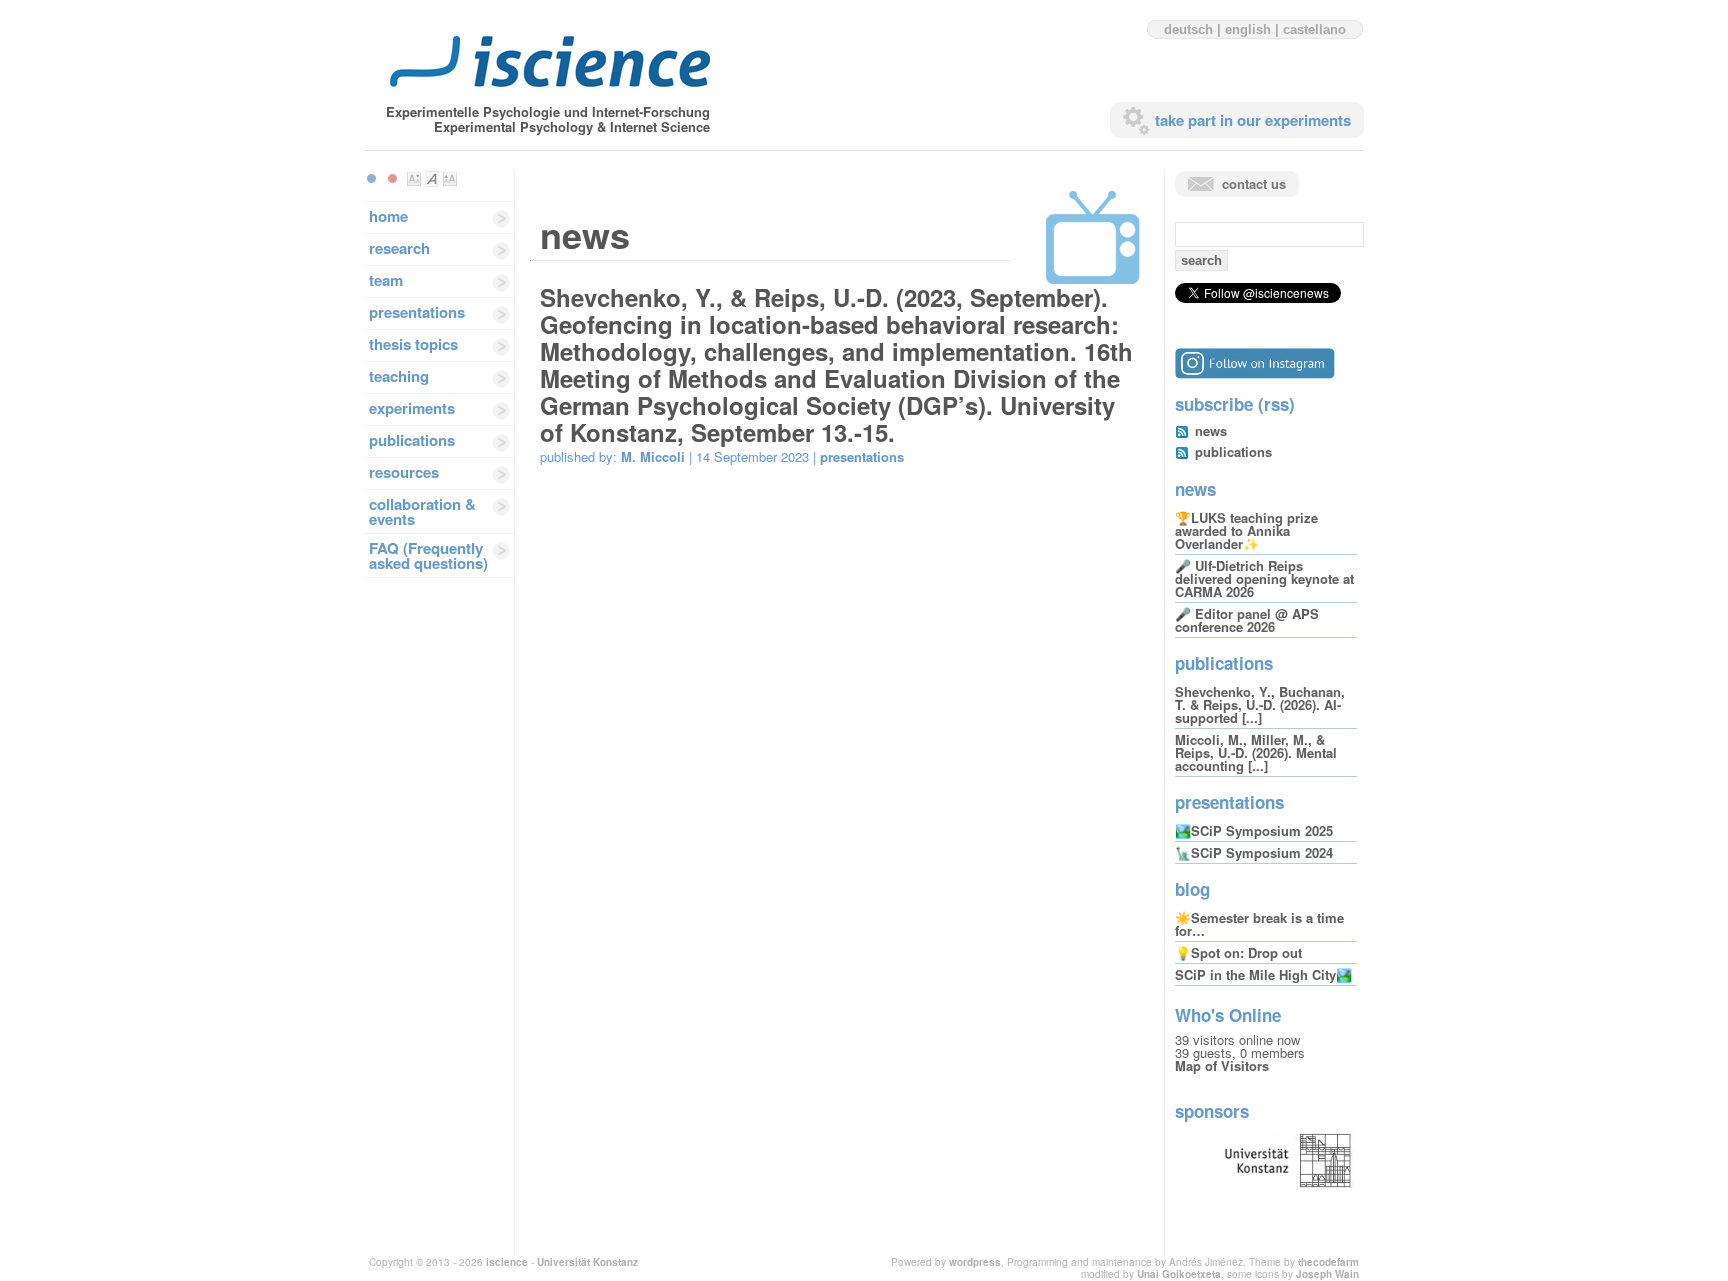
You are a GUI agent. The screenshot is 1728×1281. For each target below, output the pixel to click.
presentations (417, 312)
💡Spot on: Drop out (1238, 952)
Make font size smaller (414, 179)
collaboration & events (422, 511)
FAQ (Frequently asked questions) (428, 555)
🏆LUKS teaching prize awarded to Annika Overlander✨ (1246, 530)
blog (1192, 889)
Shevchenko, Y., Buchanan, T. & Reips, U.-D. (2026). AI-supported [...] (1260, 704)
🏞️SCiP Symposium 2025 (1254, 830)
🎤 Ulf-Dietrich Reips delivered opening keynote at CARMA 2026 (1264, 578)
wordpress (975, 1262)
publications (412, 440)
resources (404, 472)
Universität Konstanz (587, 1262)
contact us (1254, 183)
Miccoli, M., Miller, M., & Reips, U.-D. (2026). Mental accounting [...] (1256, 752)
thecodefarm (1328, 1262)
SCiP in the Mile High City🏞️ (1263, 974)
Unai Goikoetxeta (1179, 1274)
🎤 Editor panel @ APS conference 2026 (1247, 620)
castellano (1314, 29)
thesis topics (413, 344)
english (1248, 29)
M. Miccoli (653, 456)
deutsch (1188, 29)
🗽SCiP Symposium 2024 (1254, 852)
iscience (507, 1262)
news (1211, 430)
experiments (412, 408)
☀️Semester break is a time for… (1259, 924)
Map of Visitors (1222, 1065)
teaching (399, 376)
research (399, 248)
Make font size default (432, 179)
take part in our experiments (1253, 120)
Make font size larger (450, 179)
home (388, 216)
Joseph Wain (1327, 1274)
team (386, 280)
